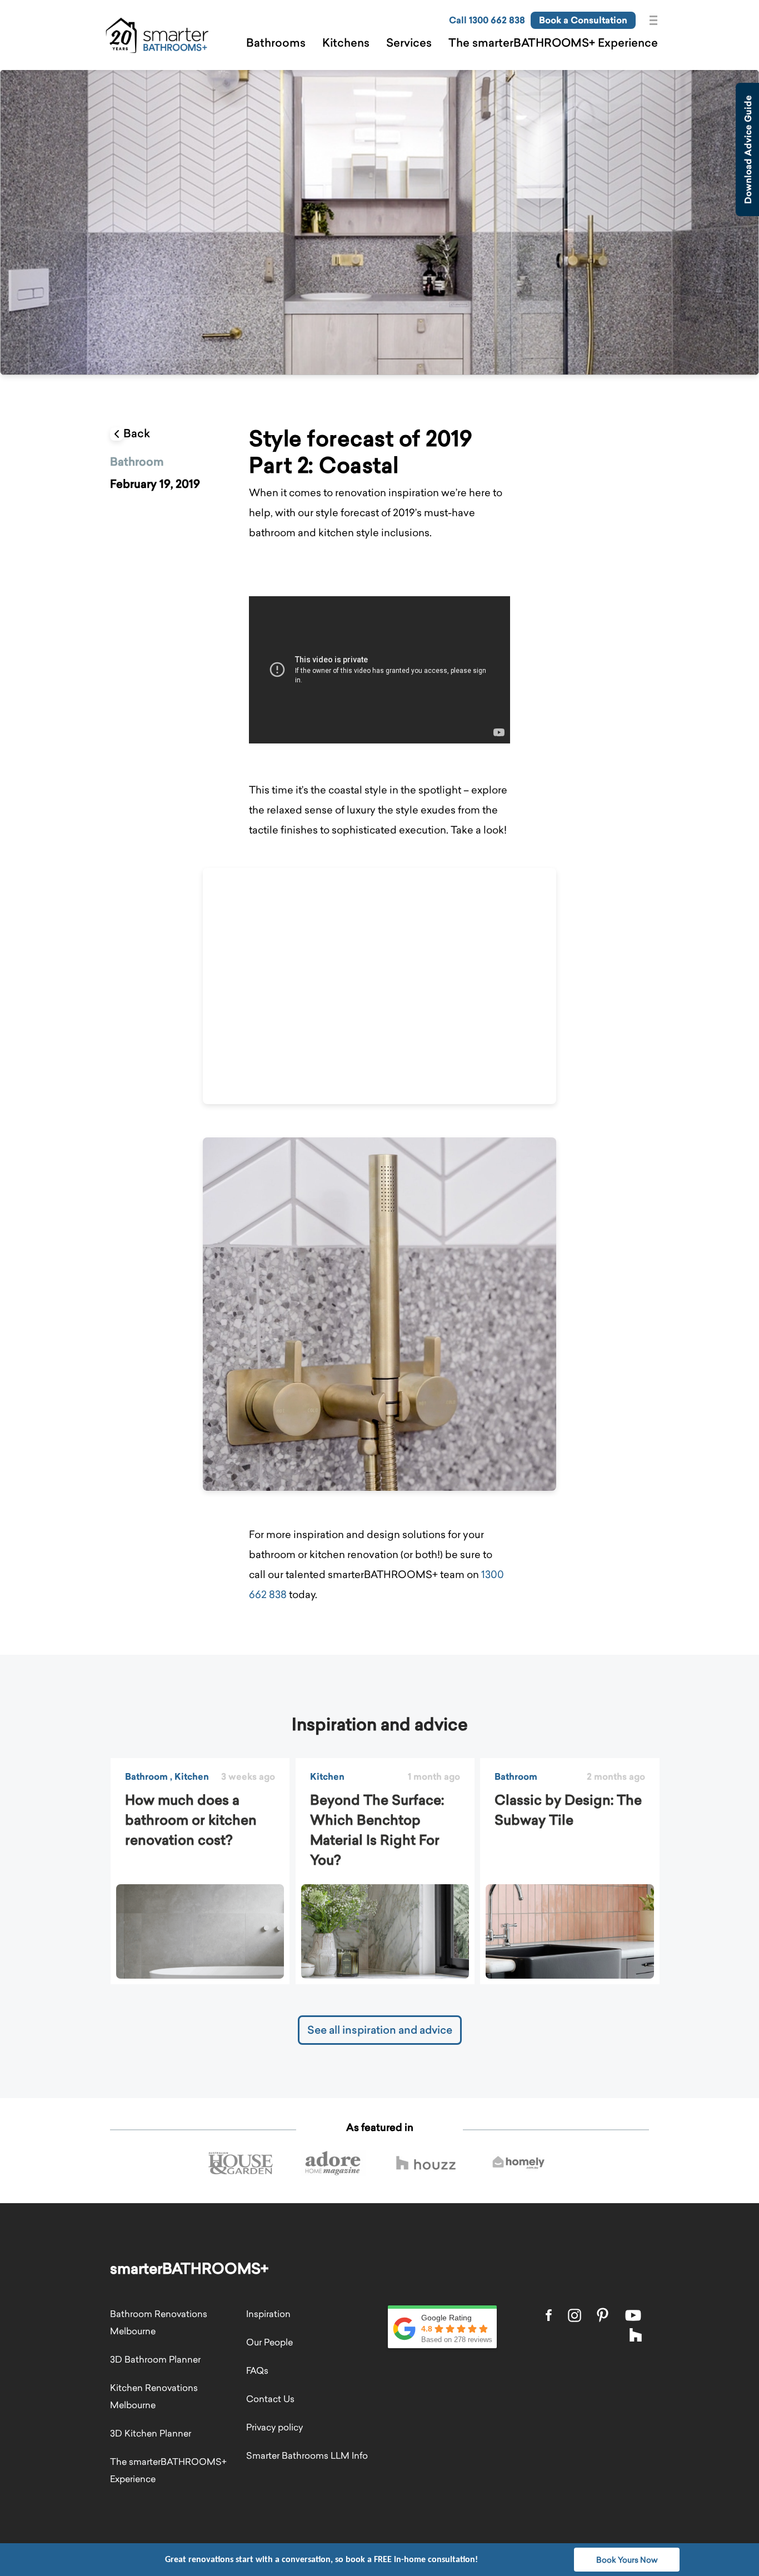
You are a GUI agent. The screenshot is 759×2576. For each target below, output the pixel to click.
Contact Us (270, 2399)
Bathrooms (276, 43)
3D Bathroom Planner (155, 2359)
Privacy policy (274, 2427)
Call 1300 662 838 (487, 20)
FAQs (257, 2370)
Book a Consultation (583, 20)
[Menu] (656, 21)
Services (409, 43)
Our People (269, 2342)
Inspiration (268, 2314)
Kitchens (346, 43)
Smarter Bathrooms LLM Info (307, 2455)
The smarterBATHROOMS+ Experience (553, 43)
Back (137, 433)
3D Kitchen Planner (151, 2433)
